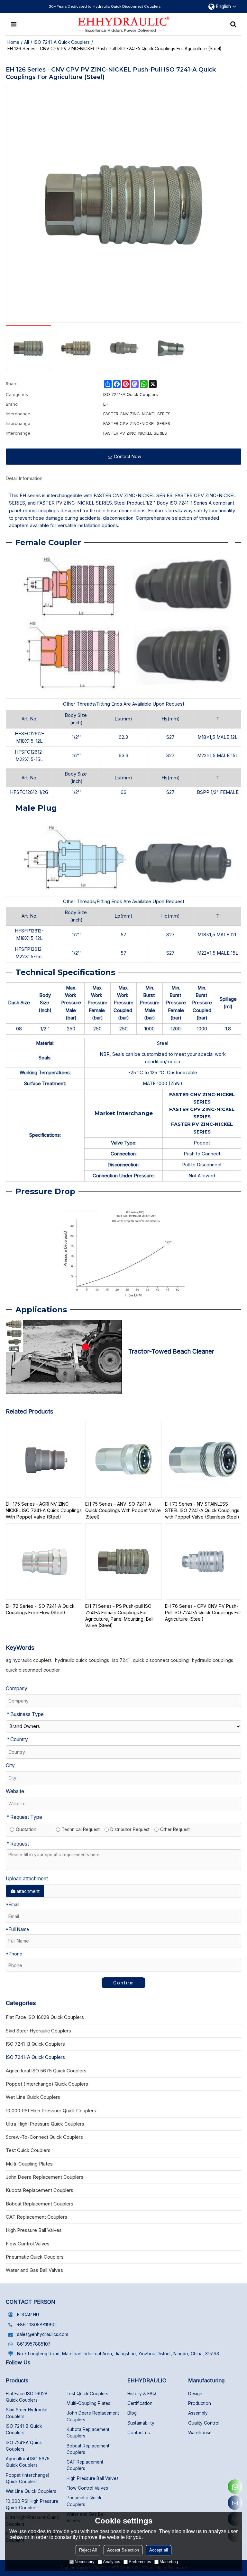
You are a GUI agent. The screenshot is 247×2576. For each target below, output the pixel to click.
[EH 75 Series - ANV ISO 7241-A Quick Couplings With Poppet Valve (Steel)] (123, 1459)
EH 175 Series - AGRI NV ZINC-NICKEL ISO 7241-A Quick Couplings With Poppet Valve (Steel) (44, 1510)
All (27, 42)
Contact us (139, 2433)
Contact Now (128, 456)
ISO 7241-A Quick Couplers (62, 42)
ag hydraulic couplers (29, 1660)
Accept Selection (123, 2550)
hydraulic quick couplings (82, 1660)
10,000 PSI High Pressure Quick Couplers (32, 2504)
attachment (28, 1891)
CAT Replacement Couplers (85, 2465)
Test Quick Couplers (87, 2394)
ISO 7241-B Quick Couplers (24, 2429)
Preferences (140, 2562)
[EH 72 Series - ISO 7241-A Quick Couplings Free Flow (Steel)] (44, 1562)
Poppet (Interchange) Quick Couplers (27, 2478)
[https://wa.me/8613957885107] (235, 2487)
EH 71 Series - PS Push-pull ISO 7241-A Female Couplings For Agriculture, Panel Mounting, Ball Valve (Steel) (119, 1616)
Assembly (198, 2413)
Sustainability (141, 2423)
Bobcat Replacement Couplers (88, 2449)
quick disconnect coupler (33, 1670)
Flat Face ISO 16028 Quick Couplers (27, 2397)
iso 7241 (121, 1660)
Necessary (85, 2562)
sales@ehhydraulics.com (43, 2334)
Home (13, 42)
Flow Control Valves (87, 2488)
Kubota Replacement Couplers (88, 2433)
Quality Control (204, 2423)
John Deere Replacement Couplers (93, 2416)
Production (200, 2403)
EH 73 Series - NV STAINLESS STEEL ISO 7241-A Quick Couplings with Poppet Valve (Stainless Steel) (202, 1510)
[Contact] (235, 2503)
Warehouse (200, 2433)
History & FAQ (142, 2394)
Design (195, 2394)
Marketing (169, 2562)
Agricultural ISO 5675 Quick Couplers (28, 2462)
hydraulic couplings (213, 1660)
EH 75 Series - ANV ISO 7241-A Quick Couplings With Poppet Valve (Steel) (123, 1510)
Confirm (124, 1983)
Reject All (88, 2550)
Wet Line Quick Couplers (31, 2491)
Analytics (112, 2562)
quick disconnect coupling (161, 1660)
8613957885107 (34, 2344)
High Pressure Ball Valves (93, 2478)
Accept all (159, 2550)
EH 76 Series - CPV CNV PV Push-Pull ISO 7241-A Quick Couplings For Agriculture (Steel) (203, 1612)
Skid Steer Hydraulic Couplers (27, 2413)
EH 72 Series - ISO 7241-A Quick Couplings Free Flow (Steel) (40, 1609)
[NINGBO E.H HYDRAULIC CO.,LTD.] (124, 24)
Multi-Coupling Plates (88, 2403)
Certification (140, 2403)
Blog (132, 2413)
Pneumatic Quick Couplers (84, 2501)
